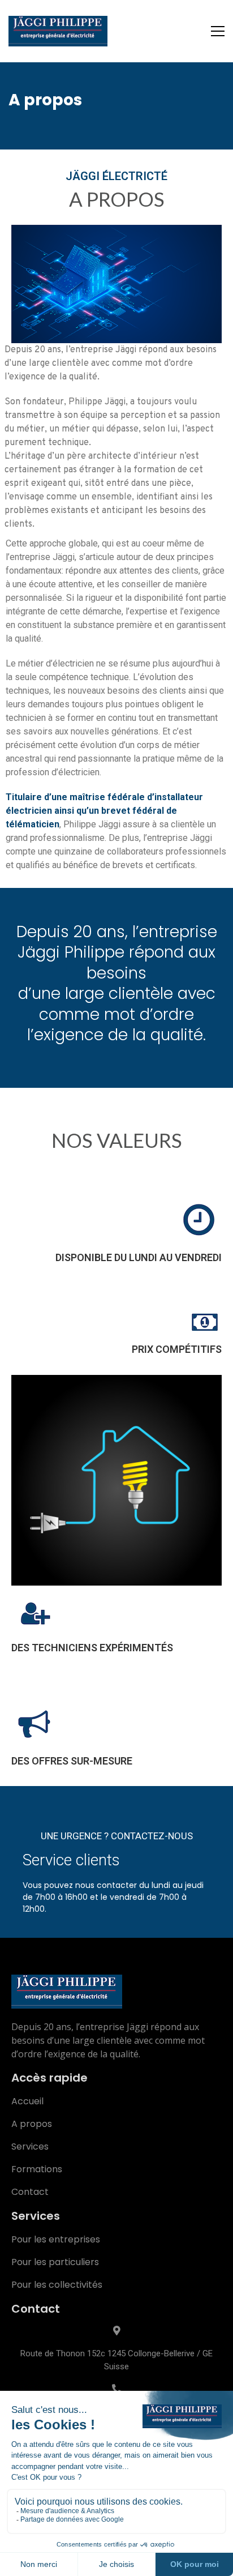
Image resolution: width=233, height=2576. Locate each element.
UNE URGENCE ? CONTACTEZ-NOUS (117, 1836)
